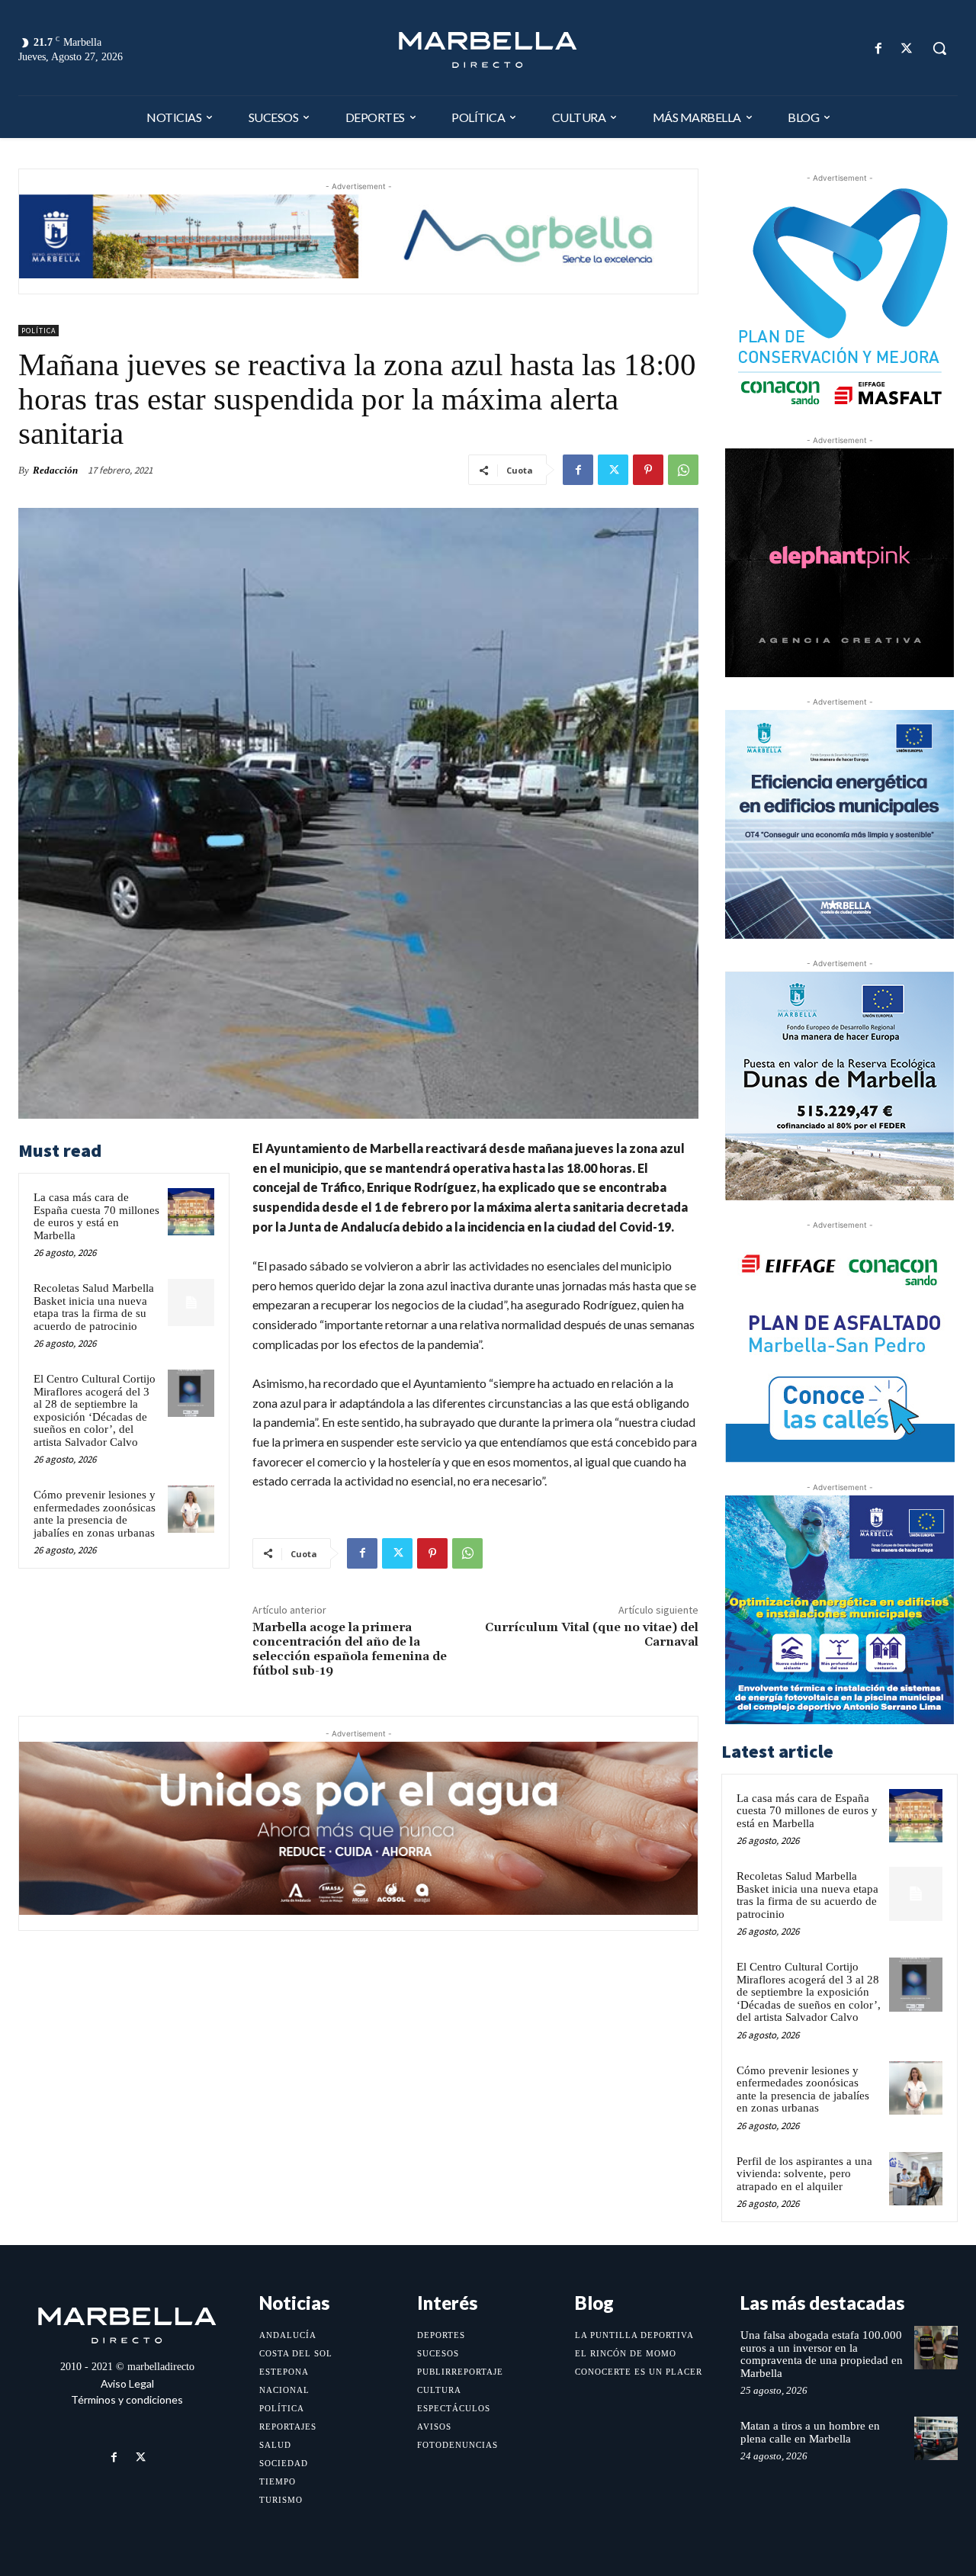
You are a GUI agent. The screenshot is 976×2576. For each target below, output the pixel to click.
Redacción (55, 470)
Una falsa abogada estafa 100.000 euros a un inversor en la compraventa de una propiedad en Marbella (822, 2354)
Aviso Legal (127, 2383)
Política (39, 331)
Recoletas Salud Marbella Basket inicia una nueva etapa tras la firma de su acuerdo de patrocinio (94, 1307)
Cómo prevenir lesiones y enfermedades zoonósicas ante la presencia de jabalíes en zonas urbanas (95, 1514)
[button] (939, 48)
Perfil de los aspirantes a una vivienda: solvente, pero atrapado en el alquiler (804, 2174)
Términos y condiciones (127, 2399)
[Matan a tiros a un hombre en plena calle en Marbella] (936, 2438)
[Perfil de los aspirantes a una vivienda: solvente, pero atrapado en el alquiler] (916, 2179)
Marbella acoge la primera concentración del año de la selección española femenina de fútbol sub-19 (350, 1649)
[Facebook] (879, 48)
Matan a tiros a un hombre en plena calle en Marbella (810, 2432)
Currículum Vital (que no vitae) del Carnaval (592, 1635)
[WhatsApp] (683, 470)
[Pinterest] (648, 470)
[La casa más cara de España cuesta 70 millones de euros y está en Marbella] (191, 1212)
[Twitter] (907, 48)
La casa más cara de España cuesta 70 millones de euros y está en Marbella (96, 1216)
